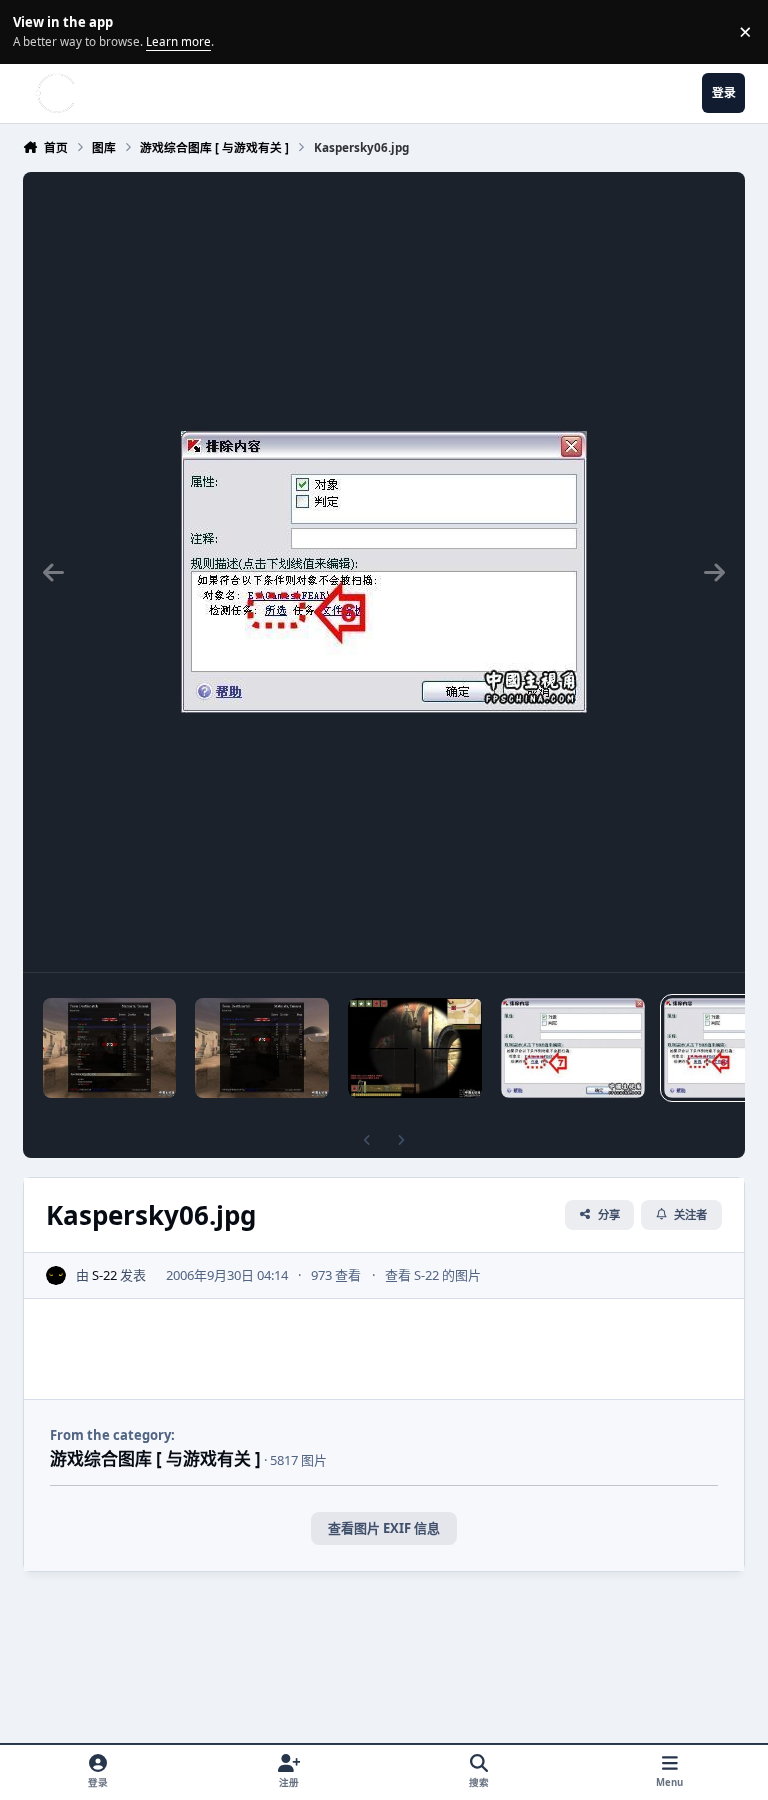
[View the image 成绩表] (261, 1048)
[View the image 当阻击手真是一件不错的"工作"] (109, 1048)
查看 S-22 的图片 (433, 1275)
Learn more (34, 31)
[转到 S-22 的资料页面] (56, 1276)
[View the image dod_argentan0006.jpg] (414, 1048)
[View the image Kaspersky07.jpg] (573, 1048)
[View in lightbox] (384, 572)
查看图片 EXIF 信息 (384, 1528)
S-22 (104, 1275)
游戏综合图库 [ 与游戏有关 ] (155, 1458)
